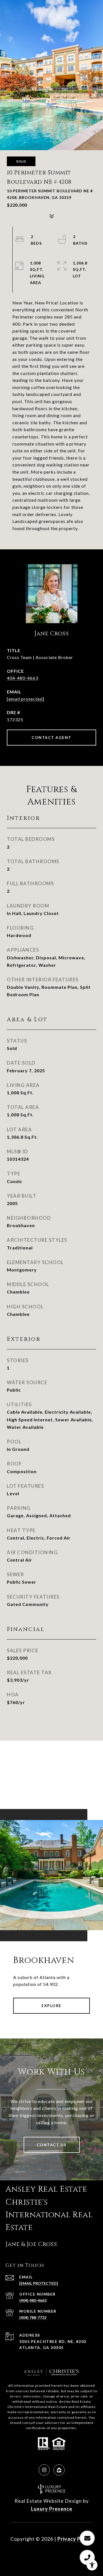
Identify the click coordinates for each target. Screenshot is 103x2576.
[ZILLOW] (59, 2470)
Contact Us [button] (52, 2145)
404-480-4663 (23, 678)
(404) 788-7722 (33, 2317)
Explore (51, 2006)
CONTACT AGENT (51, 737)
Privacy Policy (75, 2539)
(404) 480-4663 (33, 2300)
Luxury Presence (52, 2509)
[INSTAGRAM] (44, 2470)
